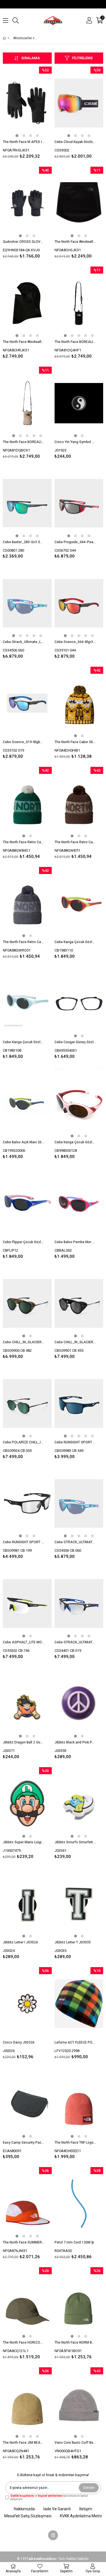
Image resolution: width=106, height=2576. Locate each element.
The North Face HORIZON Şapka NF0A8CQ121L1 (24, 2342)
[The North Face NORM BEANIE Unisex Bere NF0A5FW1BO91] (79, 2304)
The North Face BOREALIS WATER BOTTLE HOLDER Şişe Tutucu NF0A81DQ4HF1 (75, 342)
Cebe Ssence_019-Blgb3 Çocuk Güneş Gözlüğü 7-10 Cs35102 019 (24, 742)
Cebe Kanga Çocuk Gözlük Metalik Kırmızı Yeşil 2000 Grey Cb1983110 (75, 942)
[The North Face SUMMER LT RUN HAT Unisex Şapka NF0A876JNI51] (27, 2204)
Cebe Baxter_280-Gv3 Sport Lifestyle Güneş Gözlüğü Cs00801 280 (24, 542)
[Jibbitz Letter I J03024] (27, 1904)
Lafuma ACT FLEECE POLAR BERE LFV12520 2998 (75, 2042)
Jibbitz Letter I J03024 (20, 1942)
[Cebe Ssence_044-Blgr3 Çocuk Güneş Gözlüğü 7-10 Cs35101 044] (79, 603)
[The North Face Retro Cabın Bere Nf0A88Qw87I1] (79, 803)
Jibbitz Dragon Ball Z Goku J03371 (24, 1742)
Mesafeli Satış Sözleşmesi (28, 2516)
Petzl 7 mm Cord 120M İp (74, 2242)
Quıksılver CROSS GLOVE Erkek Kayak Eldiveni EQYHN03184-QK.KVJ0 (24, 242)
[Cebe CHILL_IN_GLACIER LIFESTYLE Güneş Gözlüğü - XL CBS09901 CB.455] (79, 1303)
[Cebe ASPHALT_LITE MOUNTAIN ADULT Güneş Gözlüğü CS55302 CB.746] (27, 1603)
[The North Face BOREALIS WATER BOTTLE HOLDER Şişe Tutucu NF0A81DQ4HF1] (79, 303)
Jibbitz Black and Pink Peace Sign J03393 (75, 1742)
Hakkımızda (24, 2509)
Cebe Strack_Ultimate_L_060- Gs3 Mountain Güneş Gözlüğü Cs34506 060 (24, 642)
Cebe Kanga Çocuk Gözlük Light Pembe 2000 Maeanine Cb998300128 (75, 1142)
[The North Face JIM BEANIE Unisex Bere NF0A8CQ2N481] (27, 2404)
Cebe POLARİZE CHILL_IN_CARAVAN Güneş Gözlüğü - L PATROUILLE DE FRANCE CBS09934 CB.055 (24, 1442)
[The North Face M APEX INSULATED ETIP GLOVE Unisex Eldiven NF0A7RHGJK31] (27, 103)
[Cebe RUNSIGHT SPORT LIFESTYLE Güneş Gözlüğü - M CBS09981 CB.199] (27, 1504)
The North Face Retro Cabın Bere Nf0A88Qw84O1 (24, 842)
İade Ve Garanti (57, 2509)
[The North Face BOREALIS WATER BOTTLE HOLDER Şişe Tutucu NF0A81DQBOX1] (27, 403)
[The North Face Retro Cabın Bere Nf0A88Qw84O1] (27, 803)
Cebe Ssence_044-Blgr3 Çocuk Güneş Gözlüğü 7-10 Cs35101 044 (75, 642)
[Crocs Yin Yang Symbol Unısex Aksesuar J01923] (79, 403)
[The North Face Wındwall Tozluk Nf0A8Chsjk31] (79, 203)
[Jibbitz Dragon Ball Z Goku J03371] (27, 1704)
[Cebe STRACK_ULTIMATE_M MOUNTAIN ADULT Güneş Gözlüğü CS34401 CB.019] (79, 1603)
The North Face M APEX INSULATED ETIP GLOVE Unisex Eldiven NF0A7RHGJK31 (24, 142)
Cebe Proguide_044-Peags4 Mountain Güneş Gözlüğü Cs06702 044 (75, 542)
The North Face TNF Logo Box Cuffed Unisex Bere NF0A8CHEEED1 (75, 2143)
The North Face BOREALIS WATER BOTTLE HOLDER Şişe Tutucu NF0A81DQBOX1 (24, 442)
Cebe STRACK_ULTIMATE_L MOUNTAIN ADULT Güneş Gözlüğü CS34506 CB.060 (75, 1542)
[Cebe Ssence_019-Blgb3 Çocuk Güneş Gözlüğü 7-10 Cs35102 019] (27, 703)
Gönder (89, 2488)
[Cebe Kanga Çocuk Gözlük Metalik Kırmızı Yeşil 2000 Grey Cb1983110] (79, 903)
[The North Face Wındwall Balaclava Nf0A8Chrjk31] (27, 303)
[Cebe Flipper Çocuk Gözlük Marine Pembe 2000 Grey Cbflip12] (27, 1204)
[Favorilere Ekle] (27, 114)
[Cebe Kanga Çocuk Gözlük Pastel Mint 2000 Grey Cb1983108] (27, 1003)
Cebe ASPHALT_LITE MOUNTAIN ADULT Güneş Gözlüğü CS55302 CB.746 (24, 1642)
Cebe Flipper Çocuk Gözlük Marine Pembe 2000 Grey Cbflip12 (24, 1242)
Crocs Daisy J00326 (19, 2042)
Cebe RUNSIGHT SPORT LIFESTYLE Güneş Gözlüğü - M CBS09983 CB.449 (75, 1442)
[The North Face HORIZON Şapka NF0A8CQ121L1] (27, 2304)
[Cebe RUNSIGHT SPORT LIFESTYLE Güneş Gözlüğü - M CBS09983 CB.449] (79, 1403)
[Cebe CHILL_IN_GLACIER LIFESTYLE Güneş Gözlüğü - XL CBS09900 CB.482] (27, 1303)
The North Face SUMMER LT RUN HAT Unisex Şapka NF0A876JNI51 (24, 2242)
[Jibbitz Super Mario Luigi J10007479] (27, 1804)
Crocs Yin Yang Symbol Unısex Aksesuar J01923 (75, 442)
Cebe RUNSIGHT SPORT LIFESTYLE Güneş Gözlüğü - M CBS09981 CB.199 (24, 1542)
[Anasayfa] (8, 38)
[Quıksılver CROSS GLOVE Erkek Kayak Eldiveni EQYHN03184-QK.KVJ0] (27, 203)
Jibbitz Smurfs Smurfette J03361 (75, 1842)
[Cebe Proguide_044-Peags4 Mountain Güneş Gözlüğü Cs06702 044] (79, 503)
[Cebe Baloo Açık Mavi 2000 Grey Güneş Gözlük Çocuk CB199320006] (27, 1103)
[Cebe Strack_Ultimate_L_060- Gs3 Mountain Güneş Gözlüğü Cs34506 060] (27, 603)
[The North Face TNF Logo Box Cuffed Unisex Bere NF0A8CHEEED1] (79, 2104)
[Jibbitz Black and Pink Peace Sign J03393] (79, 1704)
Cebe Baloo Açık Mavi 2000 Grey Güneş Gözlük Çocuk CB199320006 (24, 1142)
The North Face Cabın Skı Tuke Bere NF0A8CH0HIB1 (75, 742)
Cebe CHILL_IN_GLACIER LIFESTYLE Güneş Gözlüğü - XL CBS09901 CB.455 (75, 1342)
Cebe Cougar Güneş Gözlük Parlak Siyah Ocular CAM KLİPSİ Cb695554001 (75, 1042)
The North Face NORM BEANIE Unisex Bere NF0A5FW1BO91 (75, 2342)
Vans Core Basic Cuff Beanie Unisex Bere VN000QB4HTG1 (75, 2443)
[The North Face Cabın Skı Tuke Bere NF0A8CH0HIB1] (79, 703)
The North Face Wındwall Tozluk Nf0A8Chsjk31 (75, 242)
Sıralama (31, 58)
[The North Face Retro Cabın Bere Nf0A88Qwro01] (27, 903)
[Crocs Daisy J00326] (27, 2004)
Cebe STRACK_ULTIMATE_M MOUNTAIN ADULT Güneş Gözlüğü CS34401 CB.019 (75, 1642)
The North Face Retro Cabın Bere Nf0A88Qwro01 (24, 942)
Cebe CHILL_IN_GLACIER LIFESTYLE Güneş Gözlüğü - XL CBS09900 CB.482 (24, 1342)
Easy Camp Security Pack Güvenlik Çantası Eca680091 (24, 2143)
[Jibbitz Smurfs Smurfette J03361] (79, 1804)
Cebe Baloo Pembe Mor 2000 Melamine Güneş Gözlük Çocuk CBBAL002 (75, 1242)
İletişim (86, 2509)
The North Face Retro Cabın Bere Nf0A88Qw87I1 (75, 842)
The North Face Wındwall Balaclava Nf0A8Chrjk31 (24, 342)
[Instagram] (53, 2535)
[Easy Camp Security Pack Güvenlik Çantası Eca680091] (27, 2104)
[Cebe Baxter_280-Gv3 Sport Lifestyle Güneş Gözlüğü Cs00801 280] (27, 503)
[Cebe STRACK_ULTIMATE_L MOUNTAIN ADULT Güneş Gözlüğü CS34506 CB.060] (79, 1504)
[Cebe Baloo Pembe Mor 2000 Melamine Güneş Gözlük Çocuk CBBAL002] (79, 1204)
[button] (17, 136)
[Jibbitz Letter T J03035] (79, 1904)
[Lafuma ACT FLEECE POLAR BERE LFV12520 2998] (79, 2004)
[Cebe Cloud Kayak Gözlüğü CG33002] (79, 103)
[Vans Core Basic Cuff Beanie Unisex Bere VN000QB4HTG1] (79, 2404)
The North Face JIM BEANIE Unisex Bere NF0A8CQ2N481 (24, 2443)
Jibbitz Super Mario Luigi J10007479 (24, 1842)
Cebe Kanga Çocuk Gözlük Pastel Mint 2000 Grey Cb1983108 (24, 1042)
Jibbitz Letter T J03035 (73, 1942)
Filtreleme (82, 58)
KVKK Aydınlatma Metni (81, 2516)
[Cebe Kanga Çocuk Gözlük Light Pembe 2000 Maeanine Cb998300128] (79, 1103)
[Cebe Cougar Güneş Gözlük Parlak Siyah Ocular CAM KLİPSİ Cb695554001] (79, 1003)
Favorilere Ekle (27, 1314)
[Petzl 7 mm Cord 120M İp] (79, 2204)
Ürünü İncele (37, 114)
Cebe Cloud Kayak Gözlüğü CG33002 (75, 142)
